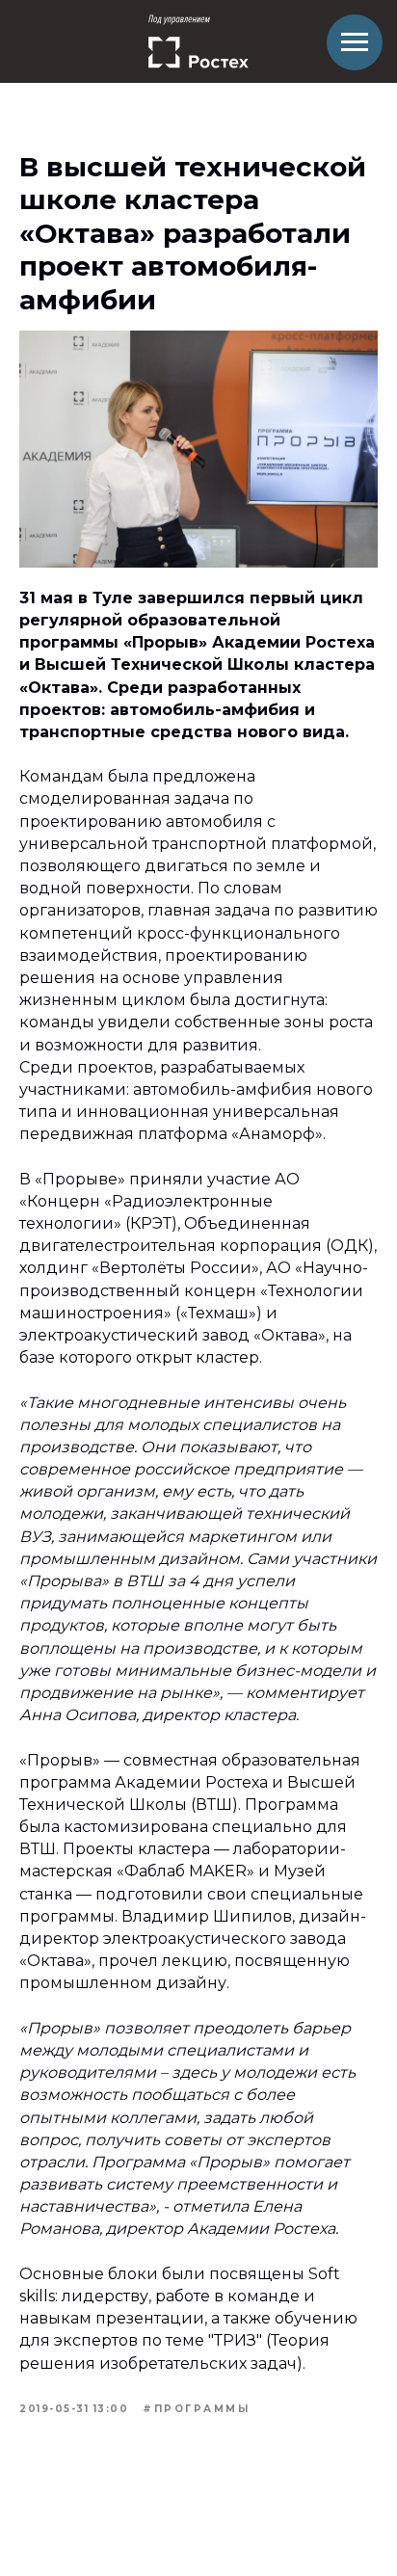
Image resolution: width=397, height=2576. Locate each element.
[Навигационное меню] (355, 42)
